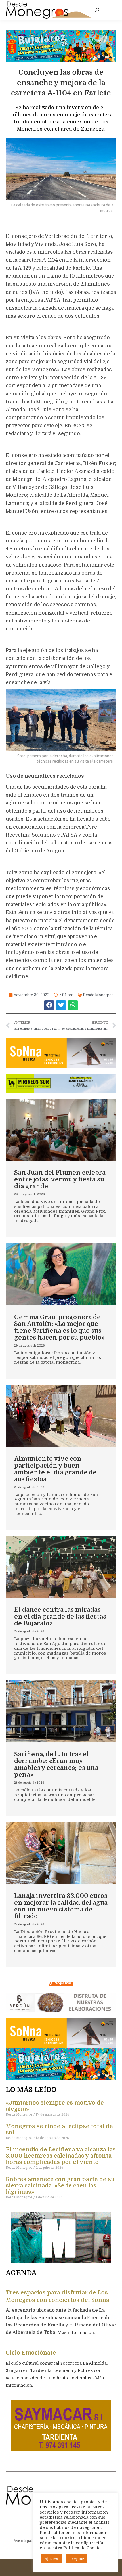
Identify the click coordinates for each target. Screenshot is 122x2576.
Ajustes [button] (51, 2559)
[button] (49, 1005)
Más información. (77, 2332)
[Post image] (61, 1130)
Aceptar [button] (77, 2559)
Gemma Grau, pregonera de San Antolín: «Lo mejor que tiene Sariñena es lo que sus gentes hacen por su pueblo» (59, 1327)
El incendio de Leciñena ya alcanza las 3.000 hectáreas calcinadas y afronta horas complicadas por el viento (61, 2156)
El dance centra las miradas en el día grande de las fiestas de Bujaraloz (60, 1616)
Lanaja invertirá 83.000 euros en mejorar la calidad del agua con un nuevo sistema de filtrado (61, 1906)
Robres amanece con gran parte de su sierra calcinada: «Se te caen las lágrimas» (60, 2186)
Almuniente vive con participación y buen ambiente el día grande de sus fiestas (55, 1469)
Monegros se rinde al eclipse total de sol (59, 2129)
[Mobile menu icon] (111, 10)
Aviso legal (23, 2541)
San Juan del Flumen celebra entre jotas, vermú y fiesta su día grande (60, 1179)
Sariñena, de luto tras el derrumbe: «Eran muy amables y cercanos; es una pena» (56, 1764)
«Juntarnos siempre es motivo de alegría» (55, 2106)
